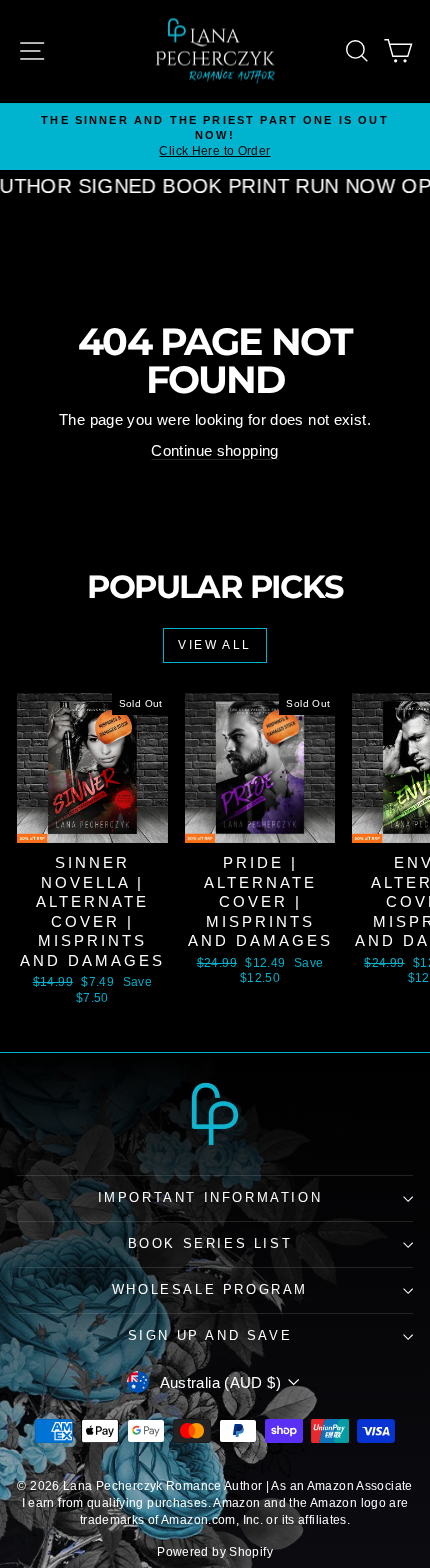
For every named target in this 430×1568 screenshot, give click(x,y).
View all (214, 645)
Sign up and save (210, 1335)
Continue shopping (214, 450)
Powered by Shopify (215, 1552)
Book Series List (210, 1243)
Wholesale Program (210, 1289)
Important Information (210, 1197)
